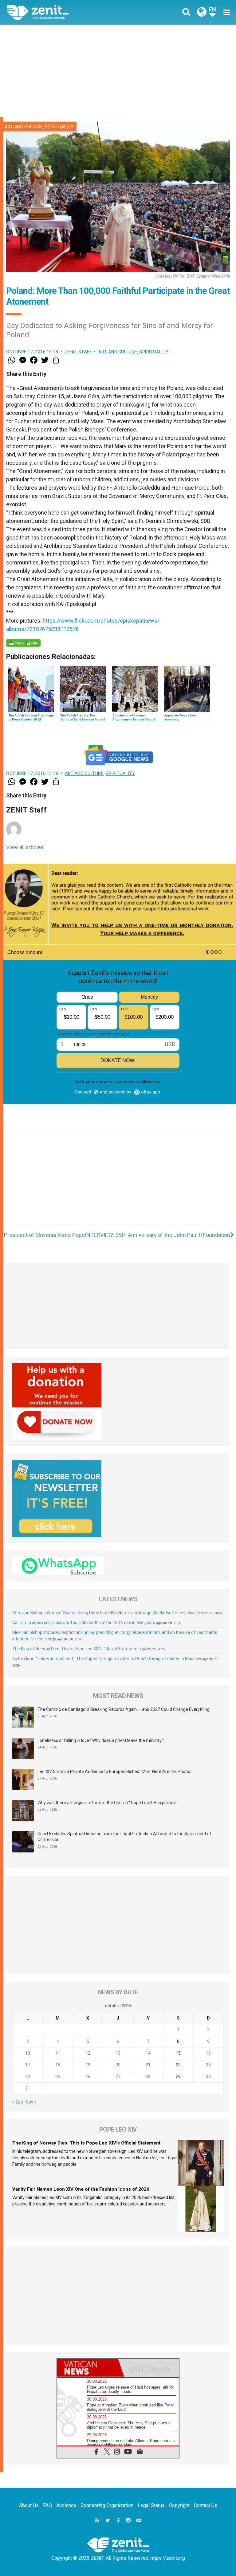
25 (58, 2076)
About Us (29, 2505)
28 (148, 2076)
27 (118, 2076)
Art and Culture (24, 127)
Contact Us (206, 2505)
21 (148, 2065)
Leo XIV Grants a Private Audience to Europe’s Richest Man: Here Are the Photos (114, 1772)
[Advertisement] (118, 71)
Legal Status (151, 2505)
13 (118, 2053)
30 (208, 2076)
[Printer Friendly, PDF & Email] (23, 643)
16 (208, 2053)
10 (28, 2053)
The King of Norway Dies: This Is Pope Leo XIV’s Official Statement (76, 1649)
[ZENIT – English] (66, 12)
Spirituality (59, 127)
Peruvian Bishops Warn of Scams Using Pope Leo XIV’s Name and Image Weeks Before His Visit (104, 1613)
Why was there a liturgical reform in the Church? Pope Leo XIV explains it (107, 1803)
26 (88, 2076)
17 (28, 2065)
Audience (66, 2505)
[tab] (88, 2368)
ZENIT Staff (78, 352)
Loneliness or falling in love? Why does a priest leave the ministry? (101, 1740)
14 (148, 2053)
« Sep (18, 2102)
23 (208, 2065)
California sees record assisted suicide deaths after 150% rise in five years (84, 1623)
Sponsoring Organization (107, 2505)
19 (88, 2065)
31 (28, 2088)
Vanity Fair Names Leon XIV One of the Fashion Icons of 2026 (81, 2189)
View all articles (25, 847)
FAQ (47, 2505)
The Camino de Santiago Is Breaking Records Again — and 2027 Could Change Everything (124, 1709)
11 (58, 2053)
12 (88, 2053)
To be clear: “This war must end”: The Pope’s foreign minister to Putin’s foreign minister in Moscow (107, 1659)
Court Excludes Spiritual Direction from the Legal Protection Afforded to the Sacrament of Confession (124, 1837)
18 (58, 2065)
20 (118, 2065)
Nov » (31, 2102)
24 (28, 2076)
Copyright (179, 2505)
